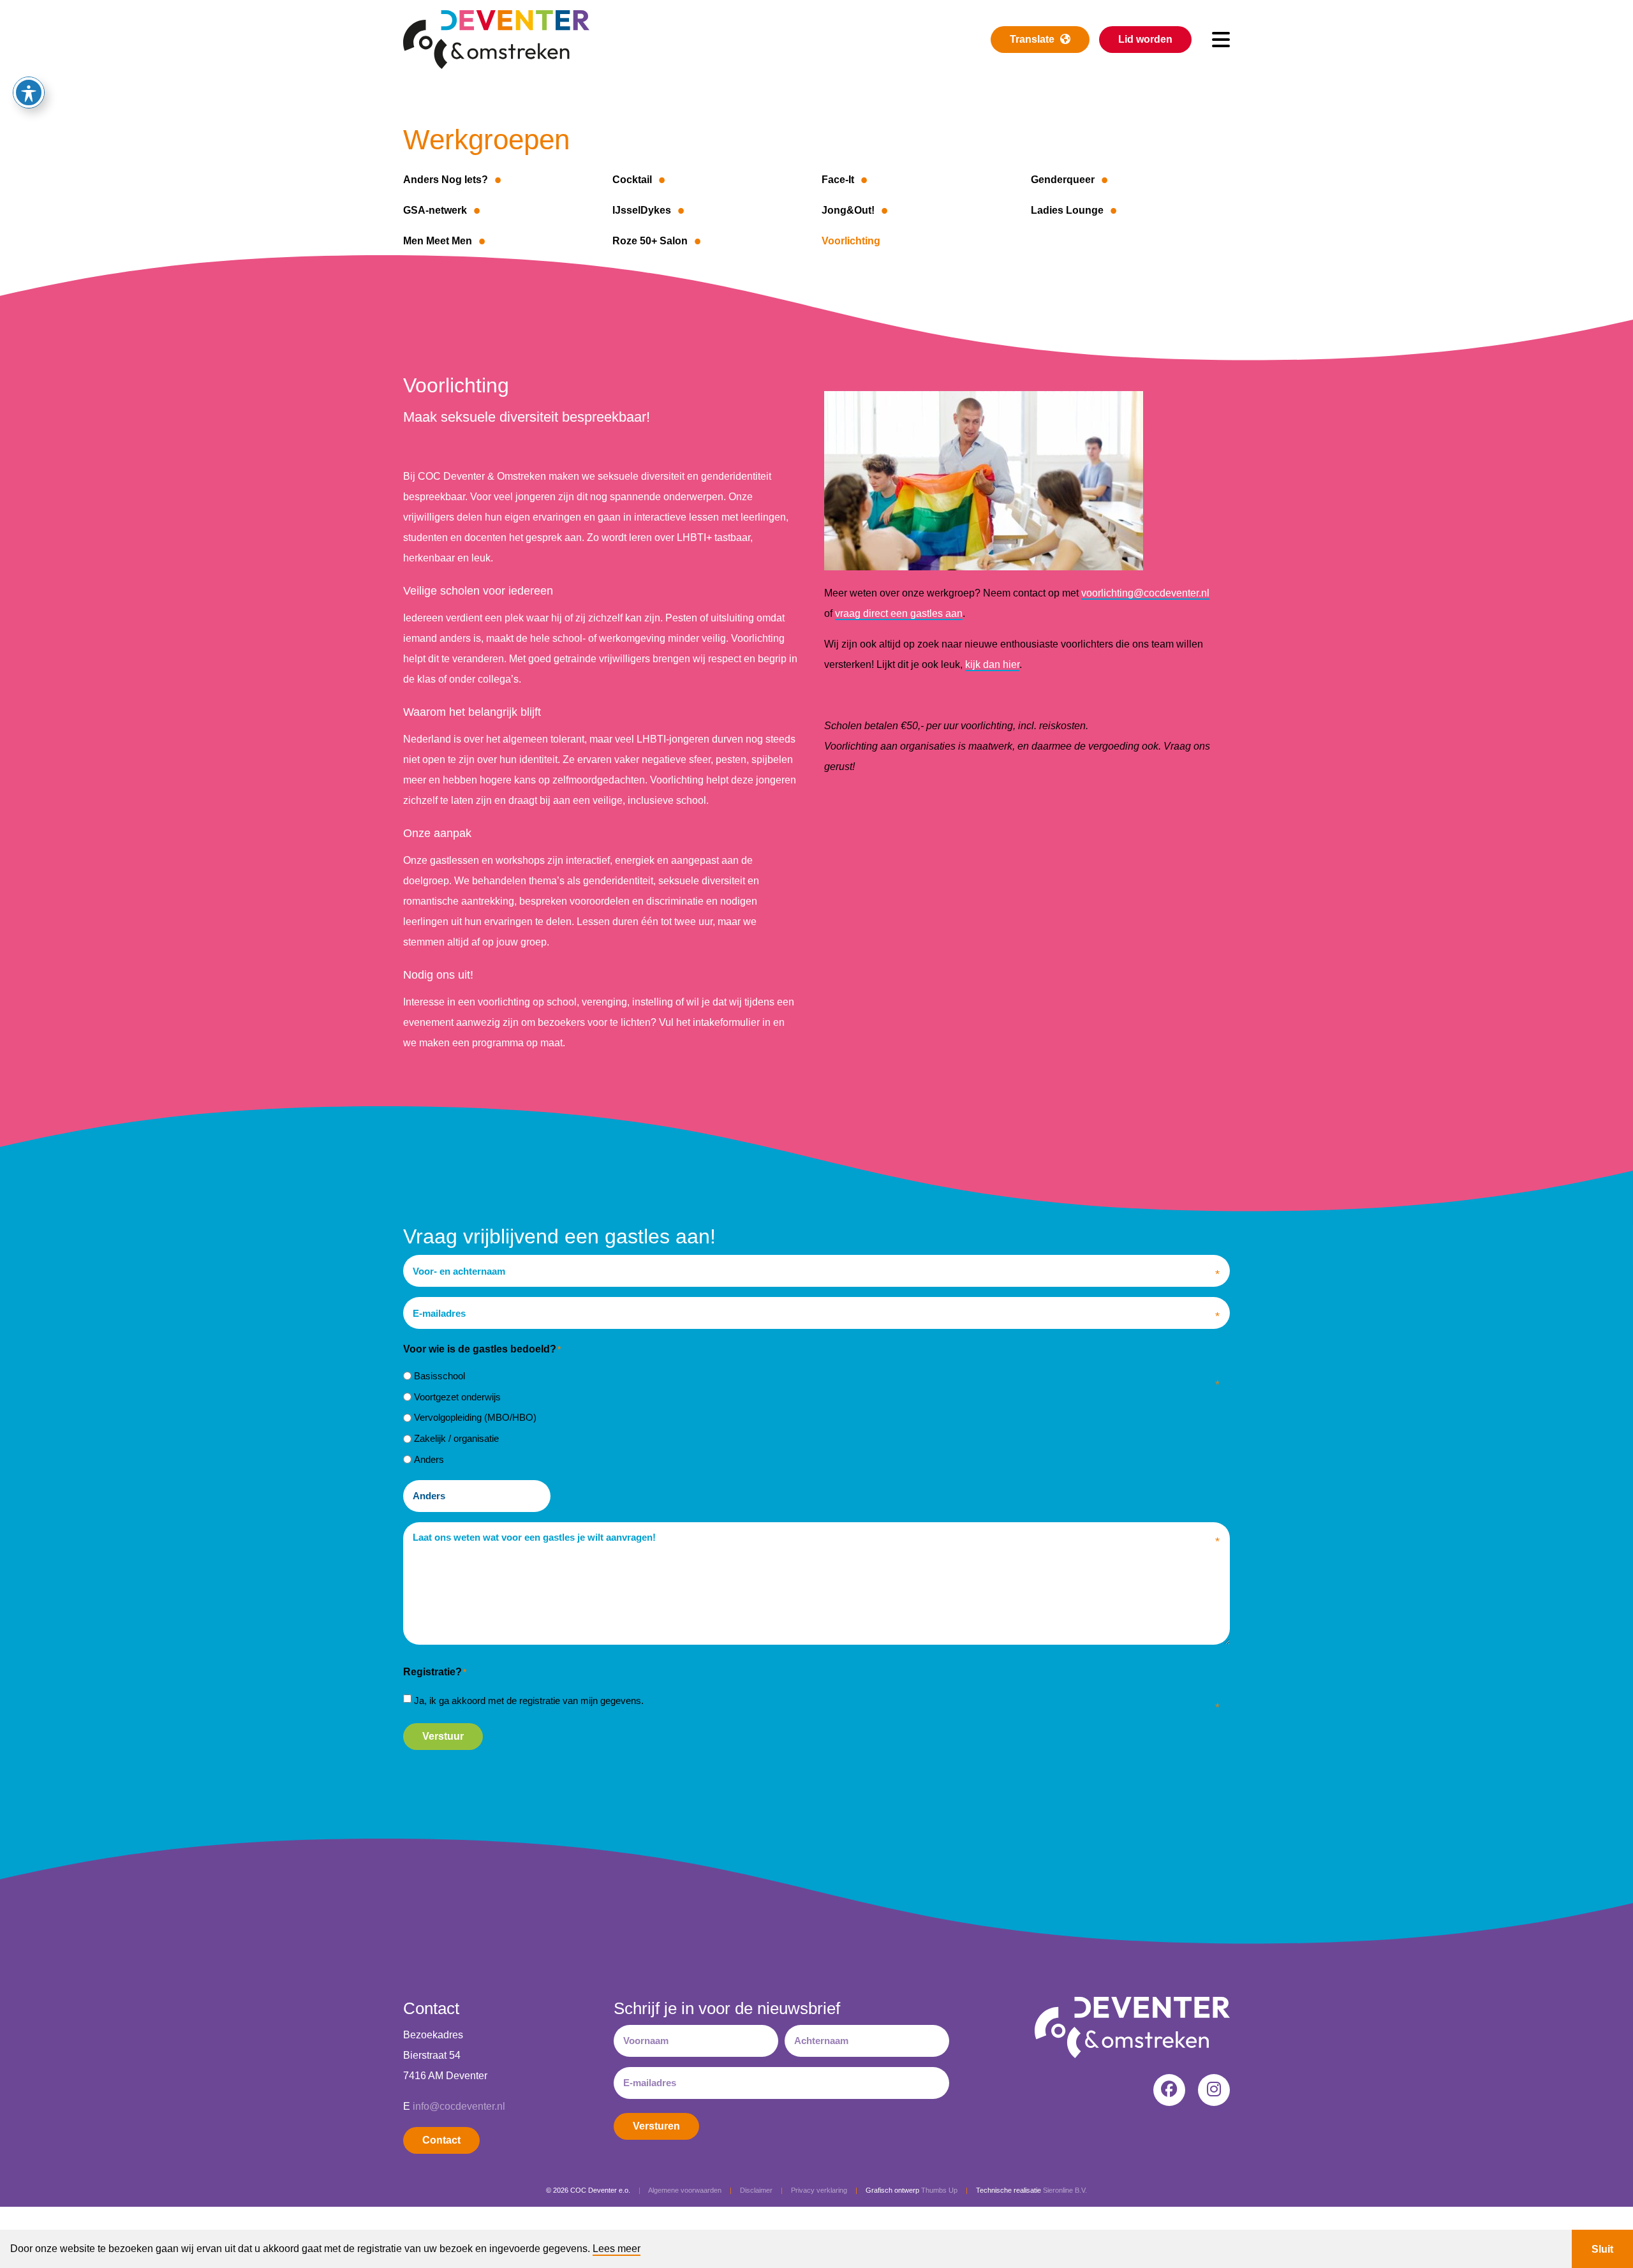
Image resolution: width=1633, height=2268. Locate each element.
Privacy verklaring (819, 2190)
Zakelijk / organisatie (456, 1438)
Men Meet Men (438, 241)
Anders (429, 1459)
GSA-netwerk (435, 210)
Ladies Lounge (1067, 210)
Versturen (656, 2126)
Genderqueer (1063, 180)
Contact (441, 2140)
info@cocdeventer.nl (459, 2106)
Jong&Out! (848, 210)
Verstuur (443, 1736)
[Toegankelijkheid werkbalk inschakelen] (29, 93)
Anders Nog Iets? (446, 180)
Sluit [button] (1602, 2249)
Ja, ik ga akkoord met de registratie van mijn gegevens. (529, 1701)
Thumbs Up (939, 2190)
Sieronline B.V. (1065, 2190)
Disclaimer (756, 2190)
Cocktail (632, 180)
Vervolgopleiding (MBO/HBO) (475, 1417)
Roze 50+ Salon (650, 241)
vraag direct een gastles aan (899, 613)
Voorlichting (851, 241)
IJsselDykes (642, 210)
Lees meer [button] (617, 2249)
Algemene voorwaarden (685, 2190)
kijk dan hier (992, 664)
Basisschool (440, 1376)
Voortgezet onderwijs (457, 1397)
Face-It (838, 180)
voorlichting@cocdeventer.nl (1145, 593)
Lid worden (1145, 39)
